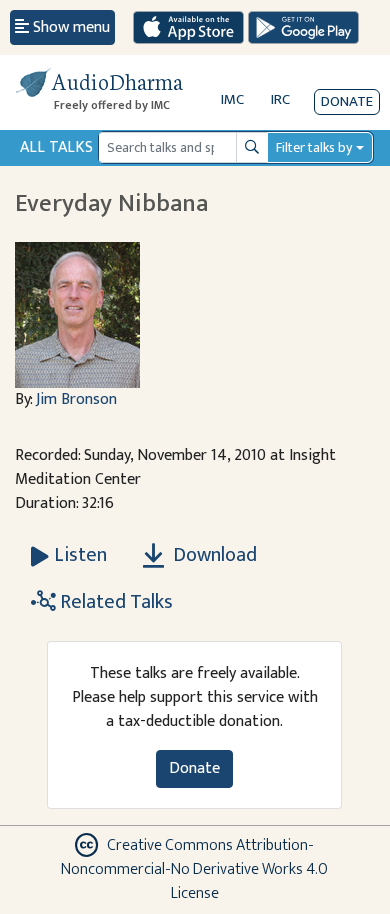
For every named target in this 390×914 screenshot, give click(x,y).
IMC (232, 99)
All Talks (56, 147)
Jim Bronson (76, 399)
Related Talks (114, 602)
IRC (280, 99)
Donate (347, 101)
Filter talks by (314, 147)
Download (213, 555)
